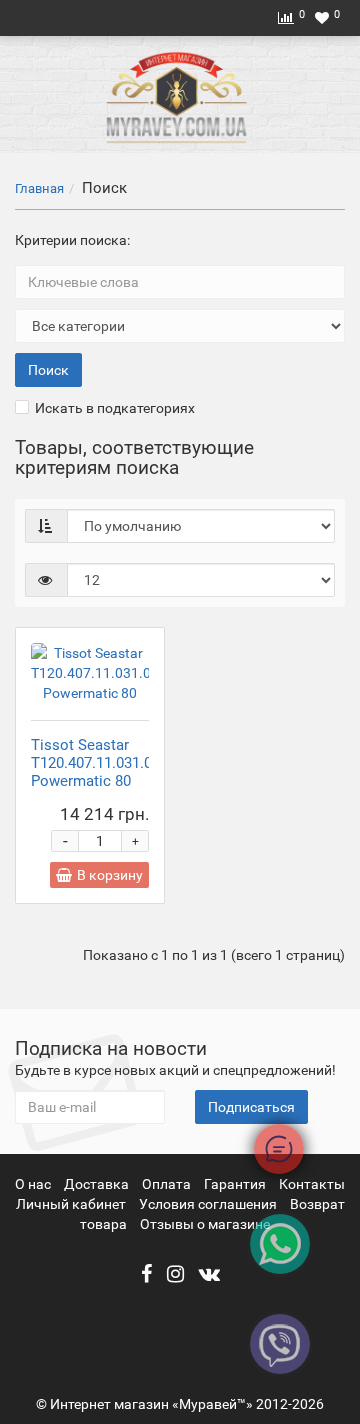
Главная (39, 188)
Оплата (168, 1184)
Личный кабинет (72, 1204)
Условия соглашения (208, 1204)
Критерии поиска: (72, 240)
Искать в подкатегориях (115, 408)
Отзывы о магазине (205, 1224)
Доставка (98, 1184)
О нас (34, 1184)
